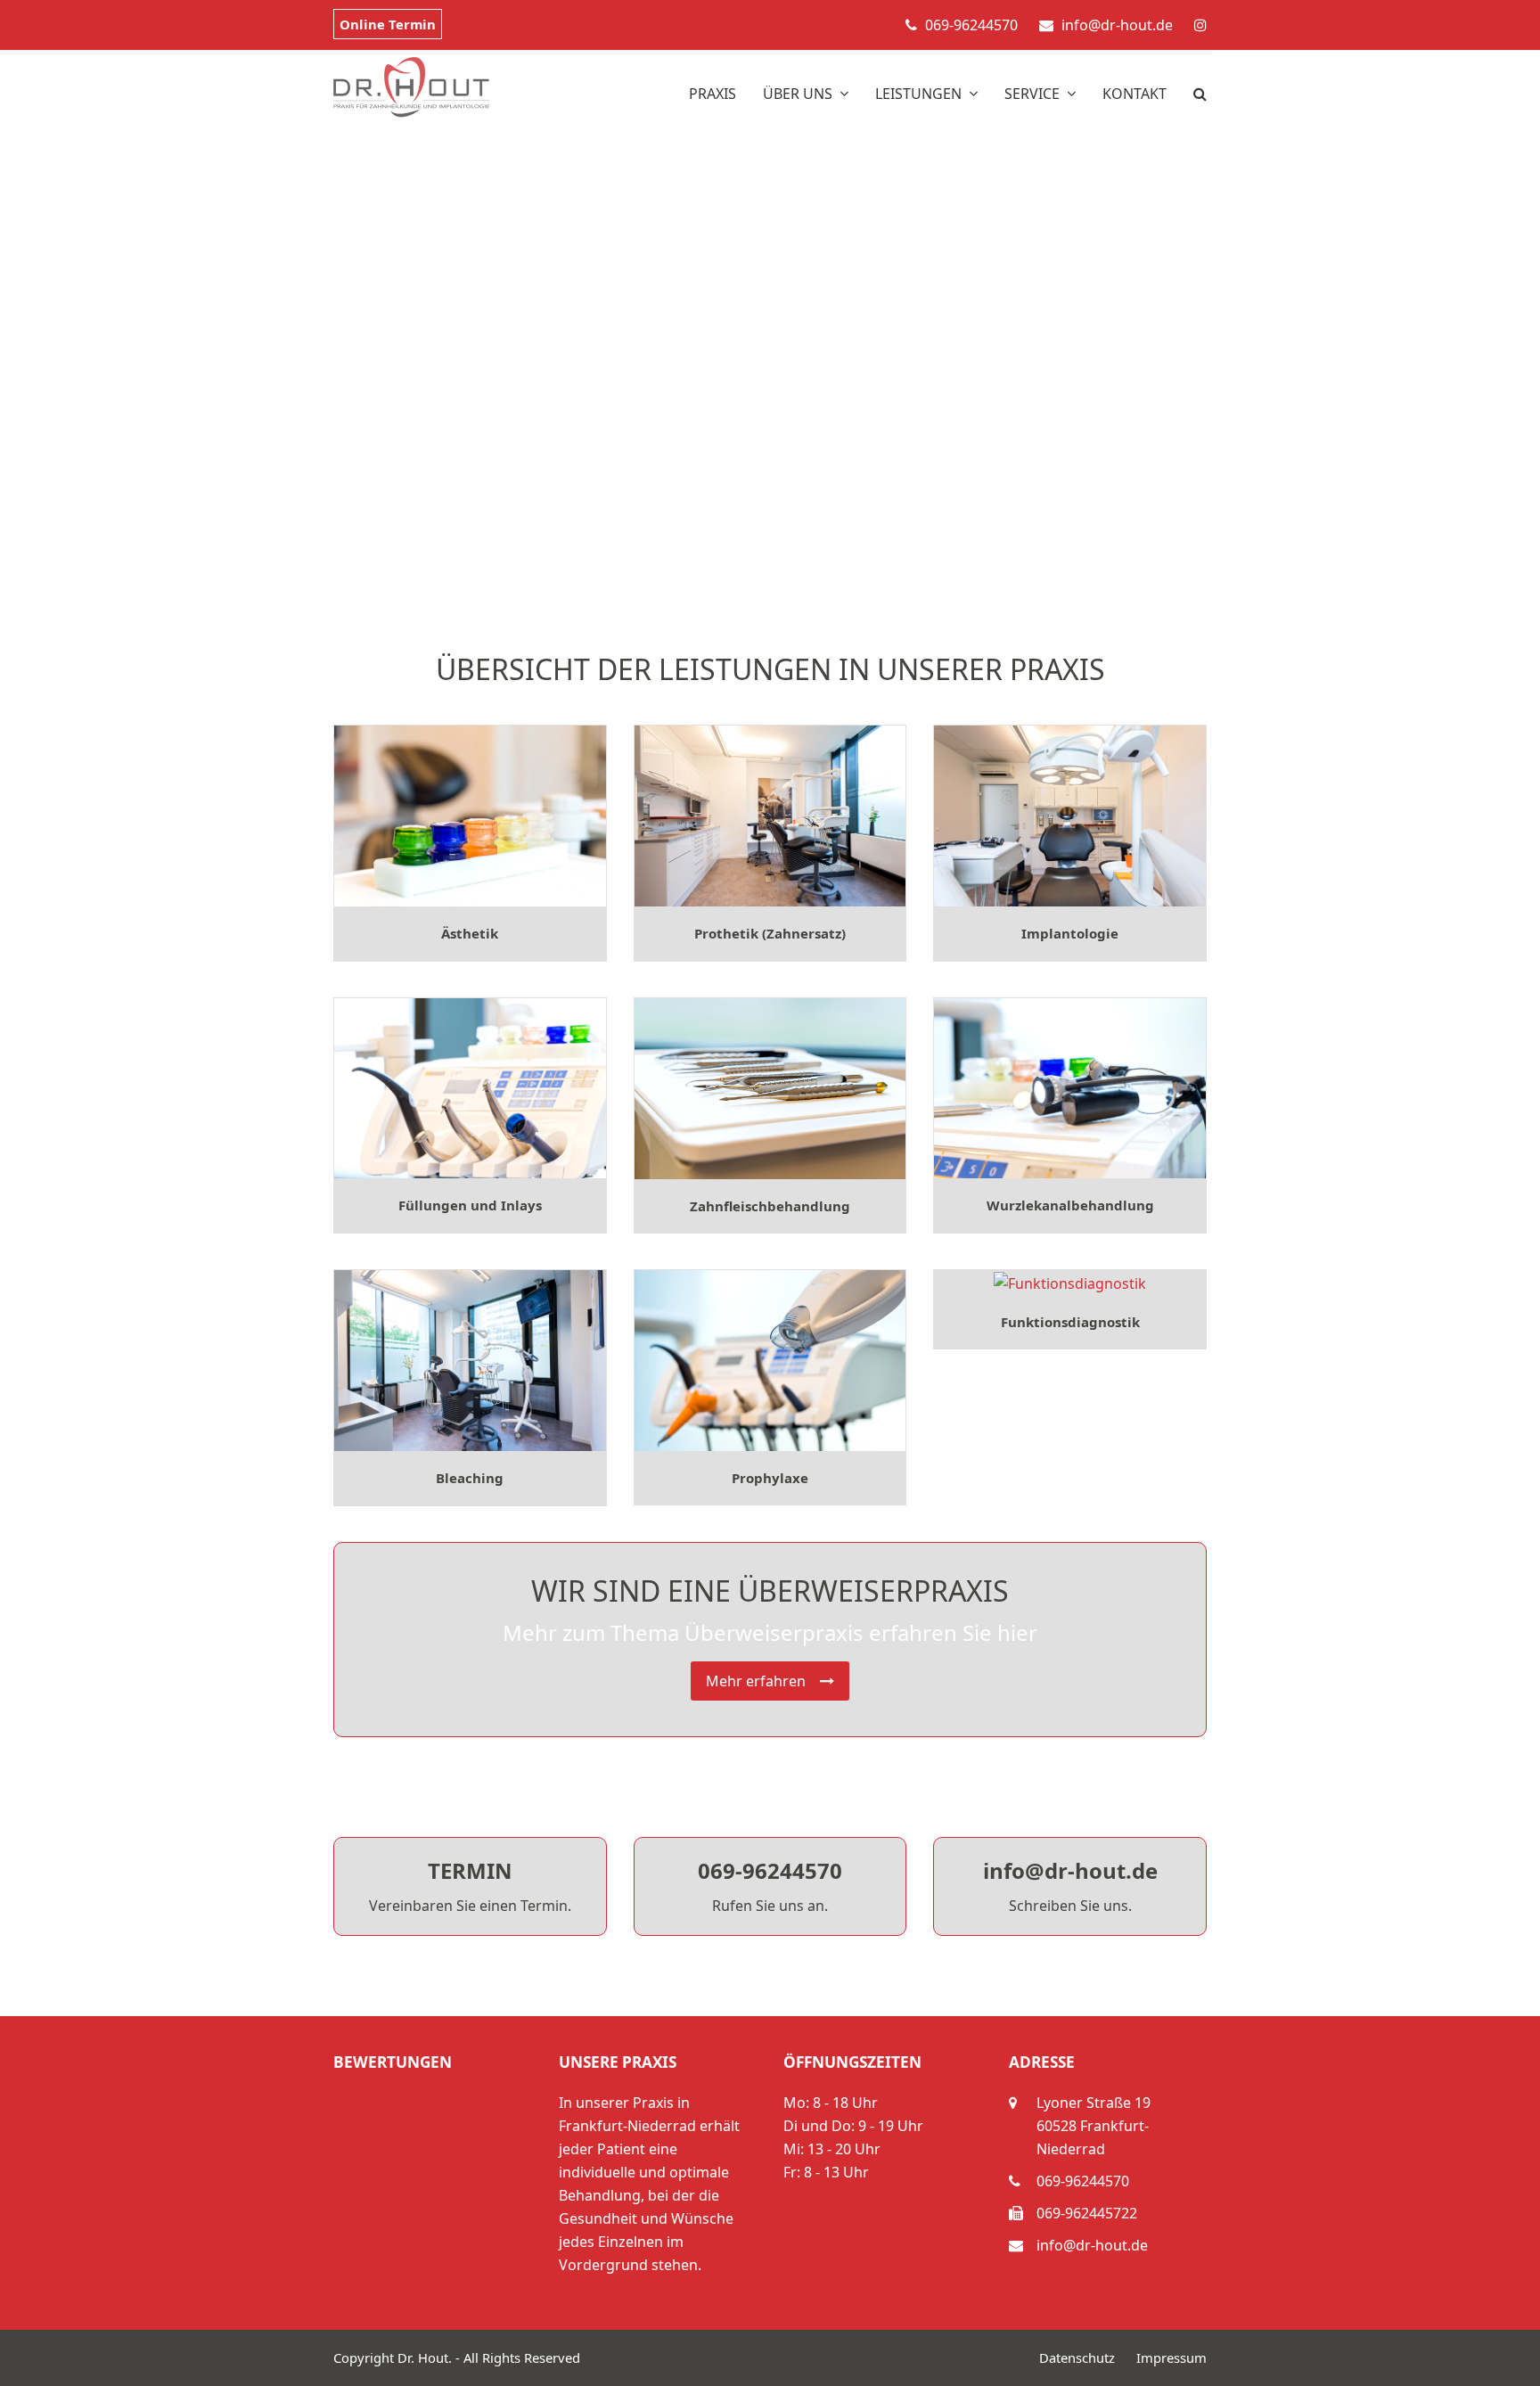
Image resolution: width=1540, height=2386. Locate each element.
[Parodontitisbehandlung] (770, 1086)
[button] (1200, 87)
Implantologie (1070, 933)
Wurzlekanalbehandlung (1070, 1205)
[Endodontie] (1070, 1086)
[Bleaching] (470, 1359)
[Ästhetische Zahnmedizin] (470, 815)
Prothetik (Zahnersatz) (770, 933)
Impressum (1171, 2357)
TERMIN (470, 1870)
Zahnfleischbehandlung (770, 1206)
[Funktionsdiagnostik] (1070, 1282)
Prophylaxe (770, 1478)
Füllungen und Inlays (470, 1205)
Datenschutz (1077, 2357)
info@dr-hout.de (1070, 1870)
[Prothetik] (770, 815)
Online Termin (388, 24)
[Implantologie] (1070, 815)
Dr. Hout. (425, 2357)
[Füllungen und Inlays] (470, 1086)
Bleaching (470, 1478)
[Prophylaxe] (770, 1359)
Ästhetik (470, 933)
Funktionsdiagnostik (1070, 1322)
